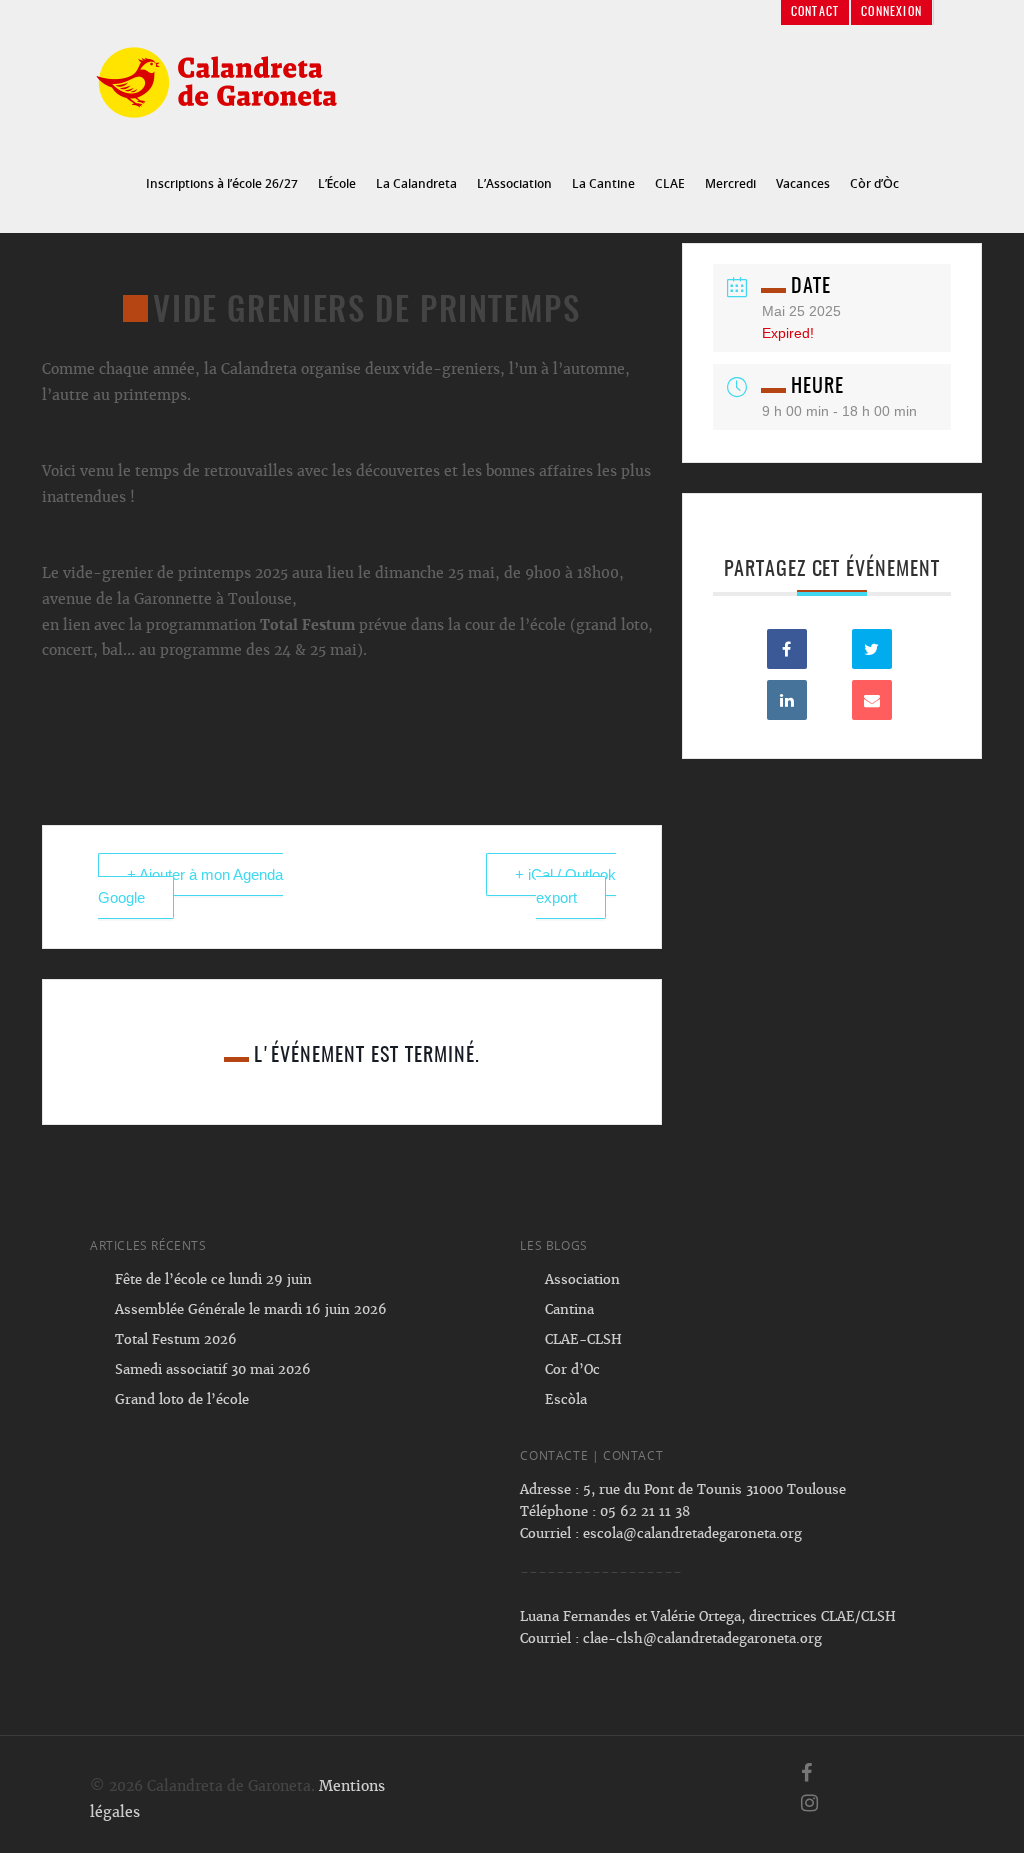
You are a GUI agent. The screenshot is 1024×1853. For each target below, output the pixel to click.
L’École (337, 183)
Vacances (803, 183)
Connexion (891, 12)
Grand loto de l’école (182, 1399)
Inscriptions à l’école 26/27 (222, 183)
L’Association (514, 183)
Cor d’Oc (572, 1369)
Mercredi (730, 183)
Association (582, 1279)
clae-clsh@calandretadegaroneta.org (702, 1638)
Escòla (566, 1399)
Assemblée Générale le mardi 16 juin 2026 (251, 1309)
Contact (815, 12)
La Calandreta (416, 183)
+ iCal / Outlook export (565, 886)
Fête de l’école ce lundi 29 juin (213, 1279)
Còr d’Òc (874, 183)
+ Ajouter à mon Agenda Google (190, 886)
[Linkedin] (787, 700)
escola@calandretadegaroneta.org (692, 1533)
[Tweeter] (872, 649)
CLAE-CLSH (583, 1339)
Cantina (569, 1309)
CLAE (670, 183)
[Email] (872, 700)
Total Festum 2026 (176, 1339)
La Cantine (603, 183)
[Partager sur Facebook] (787, 649)
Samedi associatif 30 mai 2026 (213, 1369)
